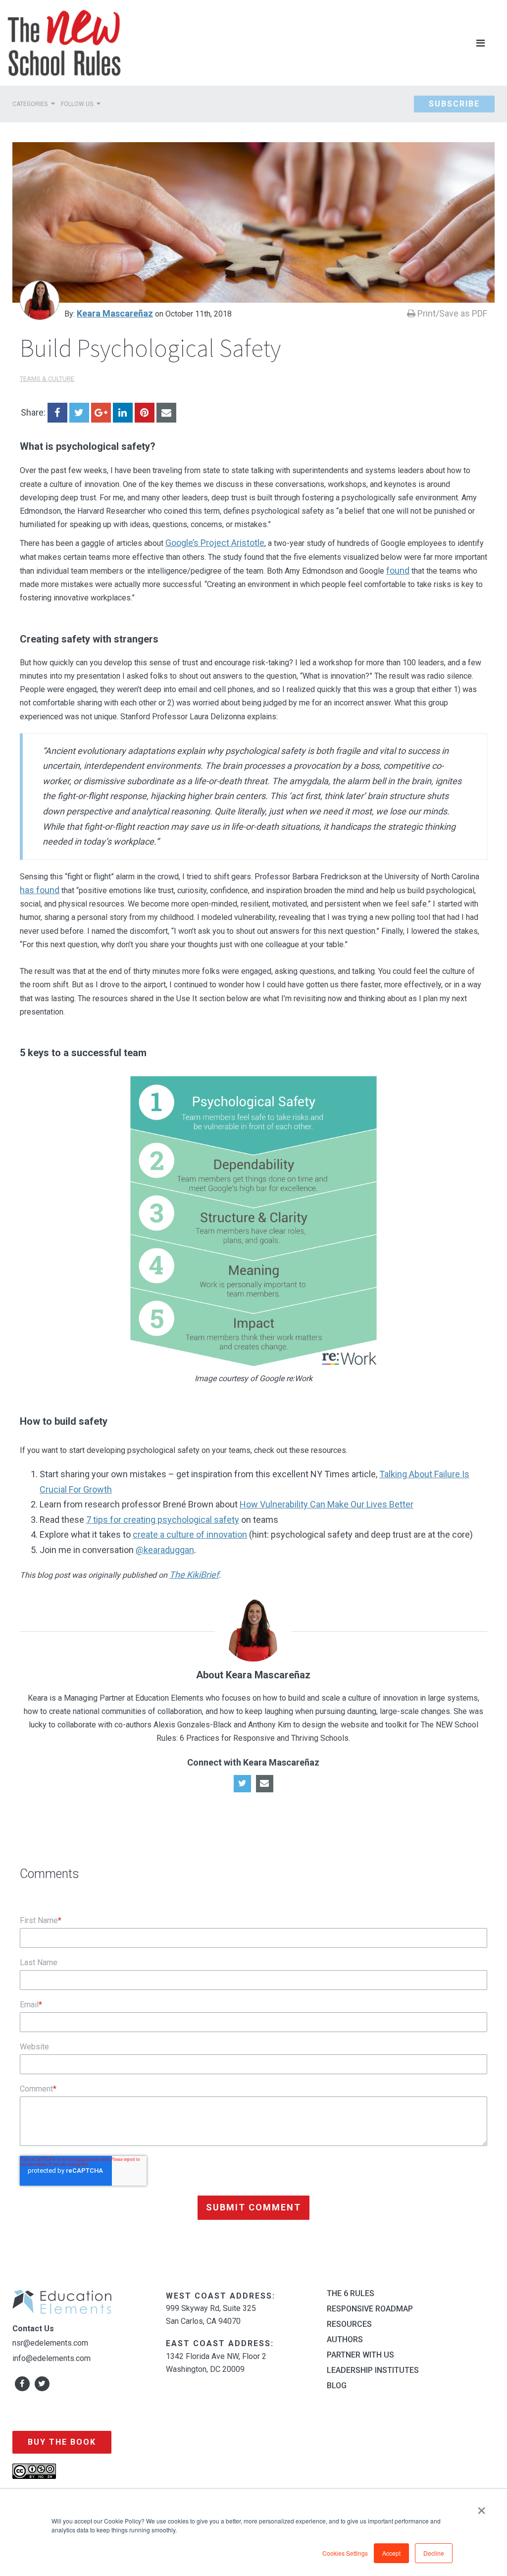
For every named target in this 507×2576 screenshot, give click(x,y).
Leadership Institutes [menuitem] (373, 2370)
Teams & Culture (47, 379)
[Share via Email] (166, 413)
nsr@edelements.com (50, 2343)
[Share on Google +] (101, 413)
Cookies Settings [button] (345, 2553)
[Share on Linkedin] (123, 413)
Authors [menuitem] (345, 2340)
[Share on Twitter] (79, 413)
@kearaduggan (165, 1550)
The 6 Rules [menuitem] (351, 2294)
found (398, 570)
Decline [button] (434, 2553)
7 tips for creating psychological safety (163, 1520)
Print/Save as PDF (451, 313)
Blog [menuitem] (337, 2386)
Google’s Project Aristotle (215, 543)
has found (40, 890)
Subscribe (454, 104)
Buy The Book (62, 2442)
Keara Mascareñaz (115, 313)
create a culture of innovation (190, 1534)
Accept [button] (391, 2553)
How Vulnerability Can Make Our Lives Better (327, 1504)
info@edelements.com (51, 2358)
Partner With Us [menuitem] (360, 2355)
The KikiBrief (194, 1575)
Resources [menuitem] (349, 2324)
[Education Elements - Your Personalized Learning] (64, 43)
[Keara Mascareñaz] (40, 300)
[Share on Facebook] (57, 413)
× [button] (482, 2507)
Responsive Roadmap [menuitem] (370, 2309)
